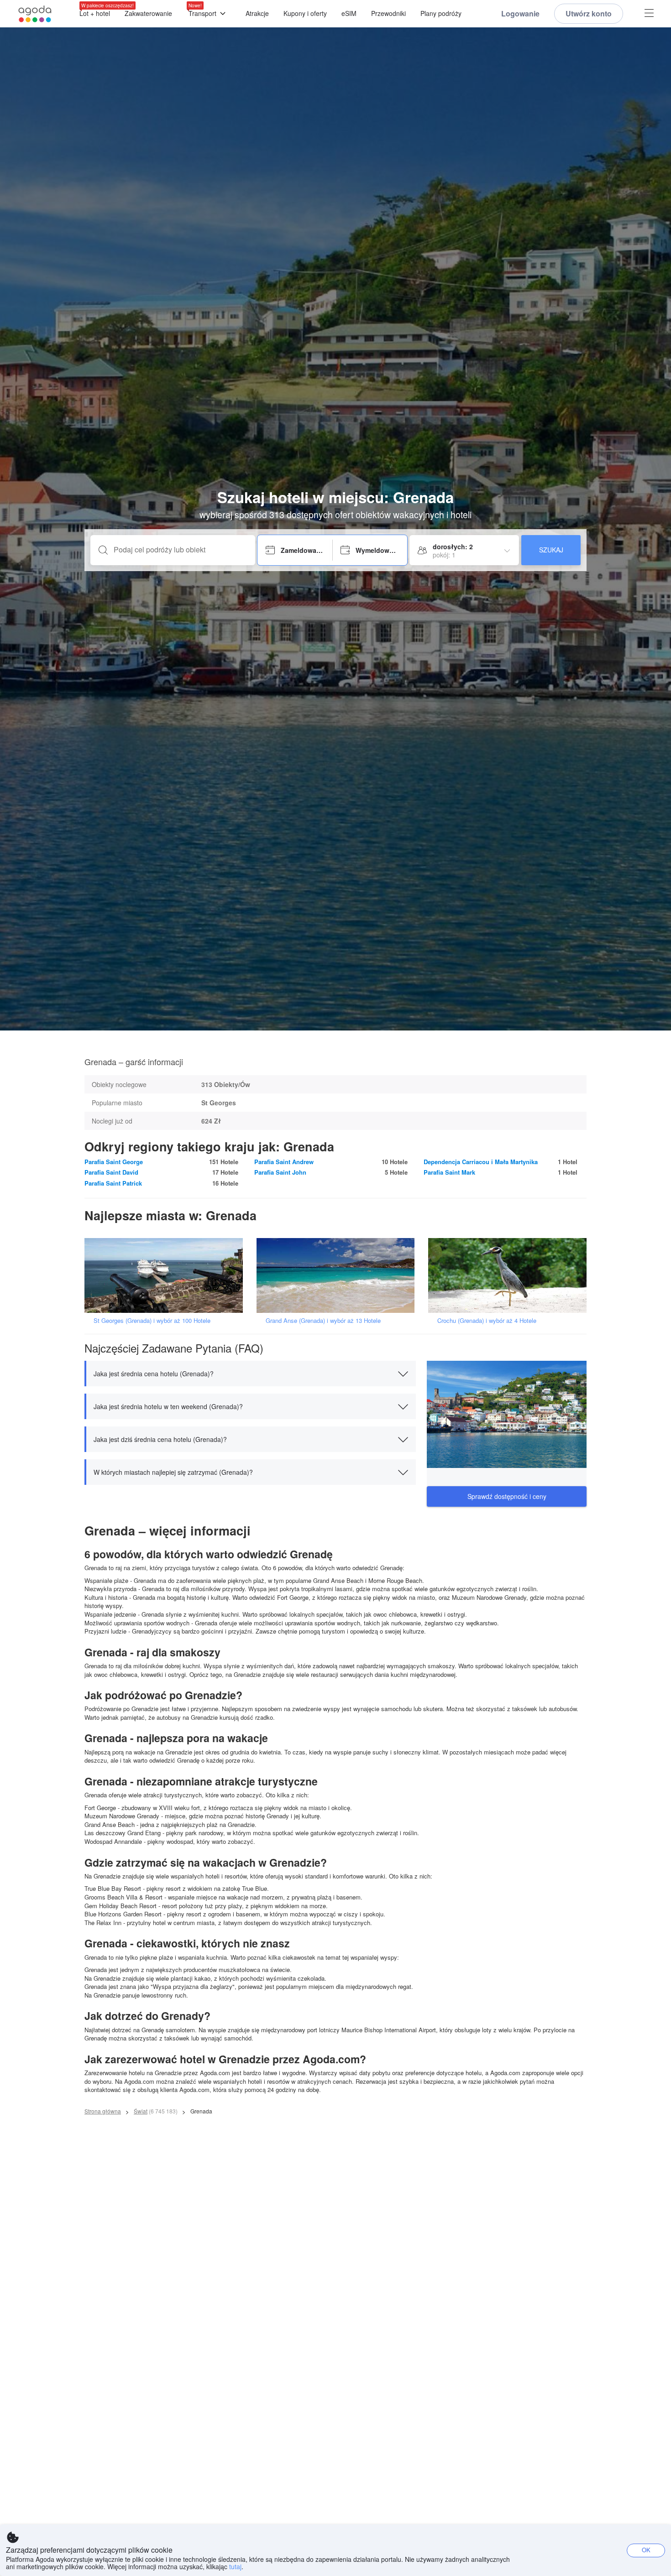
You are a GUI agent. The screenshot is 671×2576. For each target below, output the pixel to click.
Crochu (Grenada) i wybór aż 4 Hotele (487, 1320)
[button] (250, 1374)
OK (646, 2550)
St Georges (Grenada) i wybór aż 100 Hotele (152, 1320)
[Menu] (649, 14)
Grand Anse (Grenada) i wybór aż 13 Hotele (323, 1320)
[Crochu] (510, 1275)
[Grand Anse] (339, 1275)
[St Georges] (167, 1275)
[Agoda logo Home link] (35, 14)
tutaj (235, 2566)
